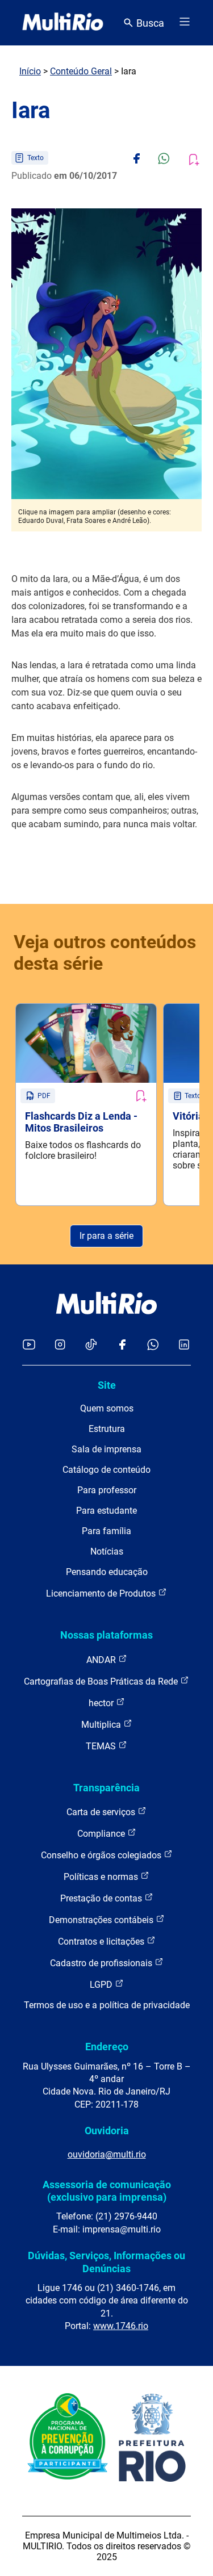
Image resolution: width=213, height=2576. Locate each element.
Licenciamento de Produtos (102, 1593)
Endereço (107, 2047)
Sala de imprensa (106, 1449)
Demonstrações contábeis (102, 1920)
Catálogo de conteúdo (106, 1470)
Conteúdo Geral (81, 71)
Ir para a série (106, 1236)
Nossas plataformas (106, 1635)
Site (107, 1385)
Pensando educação (107, 1572)
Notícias (107, 1551)
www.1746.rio (121, 2326)
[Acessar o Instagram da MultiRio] (60, 1345)
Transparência (106, 1788)
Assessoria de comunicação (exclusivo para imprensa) (107, 2191)
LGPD (102, 1985)
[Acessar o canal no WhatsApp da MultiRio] (153, 1345)
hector (102, 1703)
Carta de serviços (102, 1812)
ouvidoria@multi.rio (107, 2154)
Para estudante (106, 1511)
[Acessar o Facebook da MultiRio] (122, 1345)
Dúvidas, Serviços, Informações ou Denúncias (106, 2262)
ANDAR (102, 1660)
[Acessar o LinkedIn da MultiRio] (184, 1345)
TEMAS (102, 1746)
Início (30, 71)
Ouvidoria (107, 2131)
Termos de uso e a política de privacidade (107, 2005)
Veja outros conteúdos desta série (105, 953)
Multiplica (102, 1725)
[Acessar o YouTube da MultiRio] (29, 1345)
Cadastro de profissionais (102, 1963)
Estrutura (107, 1429)
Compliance (102, 1834)
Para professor (107, 1490)
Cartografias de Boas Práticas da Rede (102, 1681)
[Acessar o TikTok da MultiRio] (91, 1345)
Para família (106, 1531)
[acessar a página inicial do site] (63, 23)
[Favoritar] (140, 1096)
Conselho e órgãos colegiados (102, 1855)
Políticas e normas (102, 1877)
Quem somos (107, 1408)
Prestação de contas (102, 1898)
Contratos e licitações (102, 1942)
